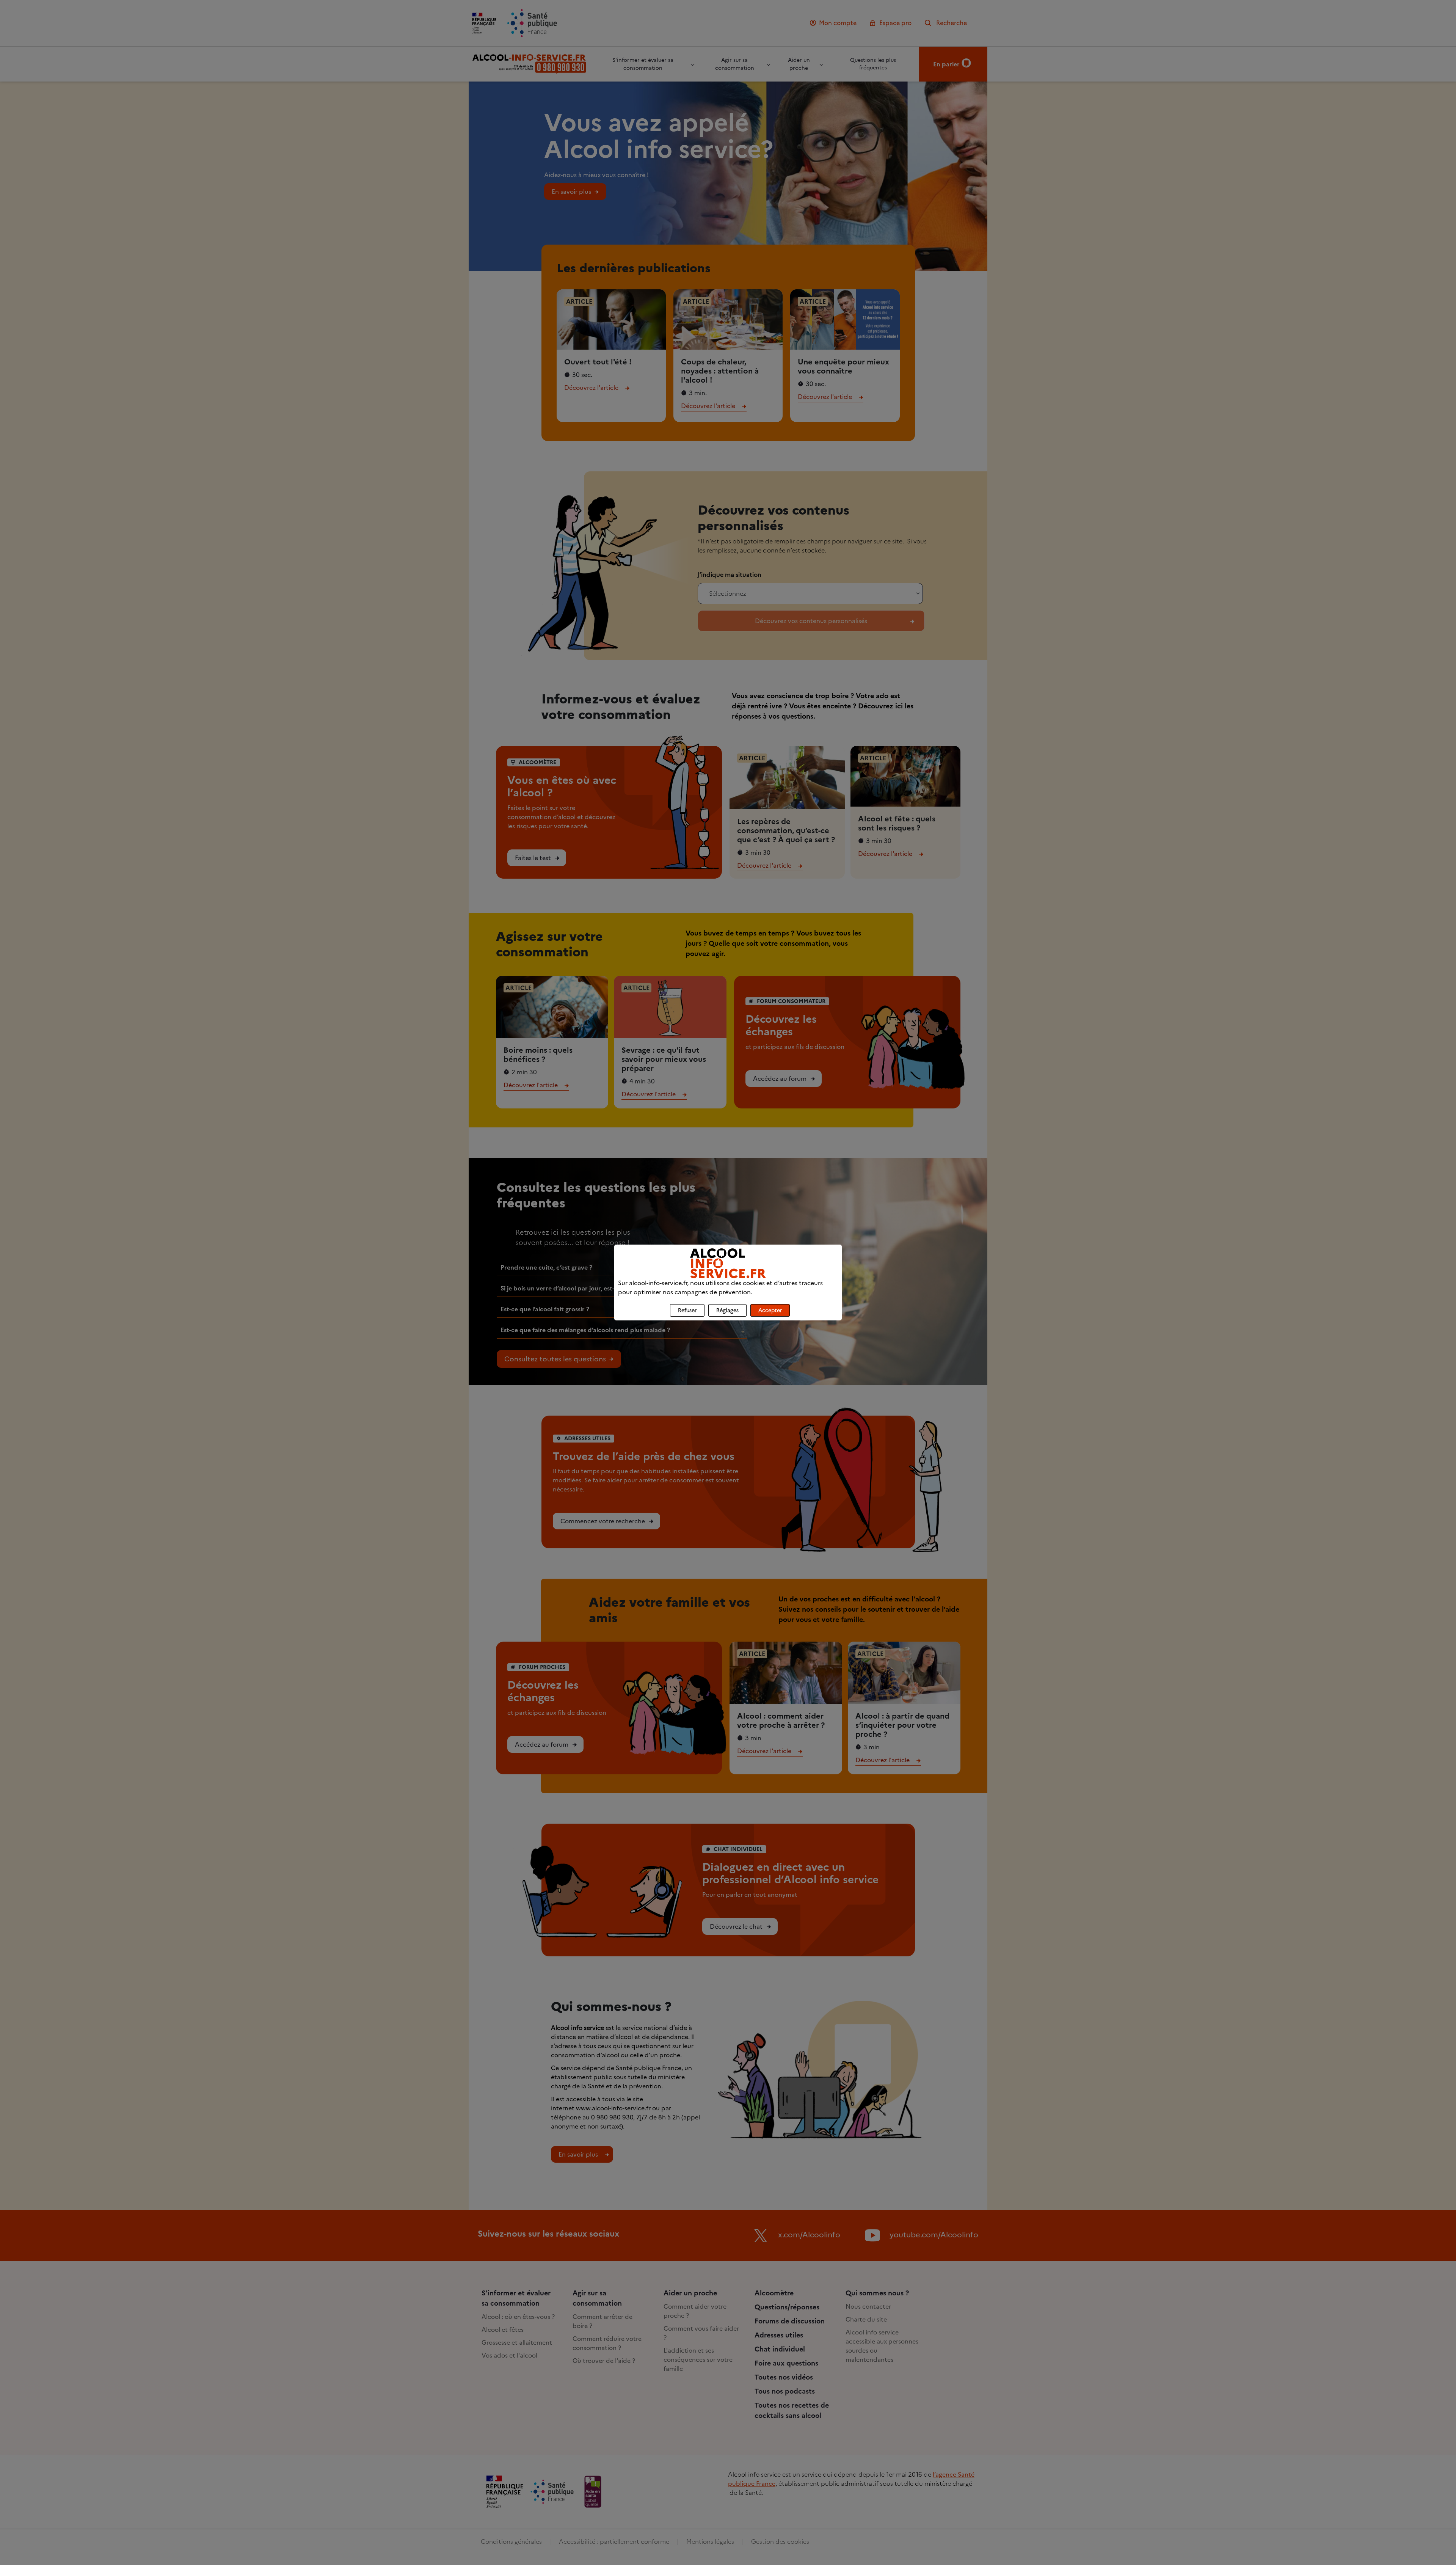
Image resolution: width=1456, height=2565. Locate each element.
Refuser (687, 1310)
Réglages (727, 1310)
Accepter (770, 1310)
